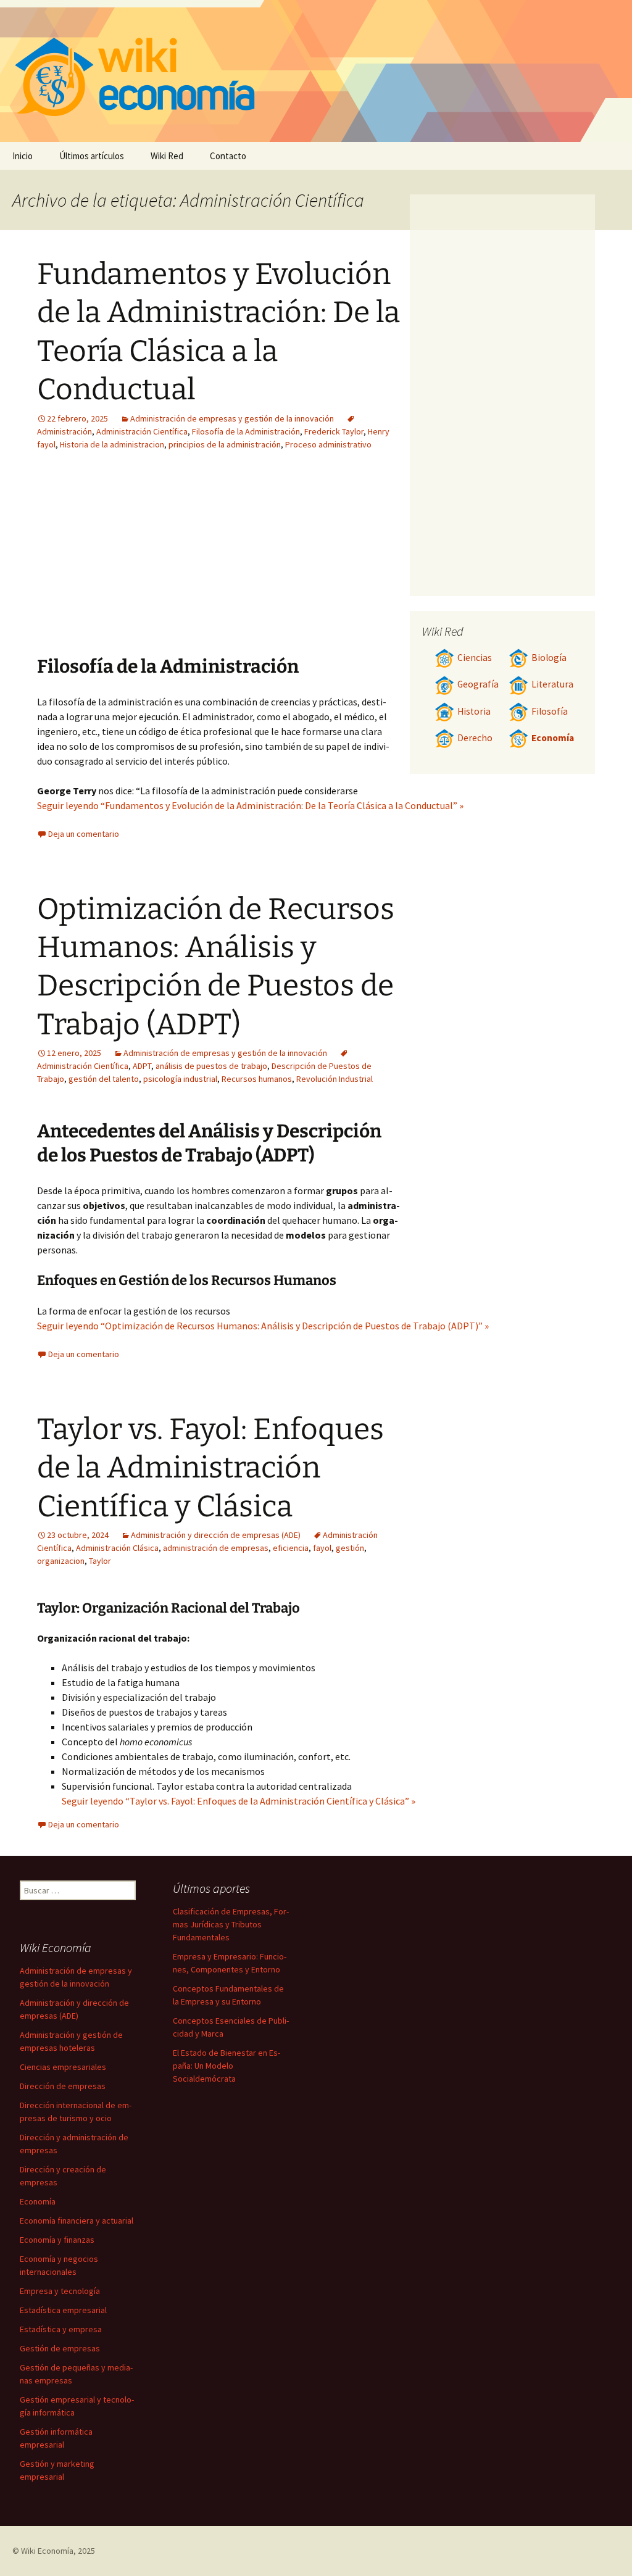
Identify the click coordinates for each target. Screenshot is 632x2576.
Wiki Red (167, 156)
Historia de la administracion (112, 444)
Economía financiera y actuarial (77, 2221)
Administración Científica (142, 431)
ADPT (142, 1066)
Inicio (23, 156)
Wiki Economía (47, 2551)
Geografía (478, 684)
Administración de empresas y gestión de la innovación (232, 418)
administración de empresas (216, 1548)
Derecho (475, 738)
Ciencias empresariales (63, 2067)
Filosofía (550, 711)
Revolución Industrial (335, 1079)
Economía (553, 738)
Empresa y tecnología (60, 2291)
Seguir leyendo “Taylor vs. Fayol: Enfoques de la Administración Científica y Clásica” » (239, 1801)
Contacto (228, 156)
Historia (474, 711)
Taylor (100, 1561)
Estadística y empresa (61, 2329)
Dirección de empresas (63, 2086)
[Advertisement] (147, 562)
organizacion (61, 1561)
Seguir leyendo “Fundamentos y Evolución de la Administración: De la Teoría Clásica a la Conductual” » (250, 805)
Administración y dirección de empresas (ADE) (216, 1535)
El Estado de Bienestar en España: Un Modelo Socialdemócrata (227, 2066)
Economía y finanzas (57, 2240)
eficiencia (291, 1548)
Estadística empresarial (63, 2310)
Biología (549, 658)
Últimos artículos (92, 156)
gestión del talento (104, 1079)
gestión (350, 1548)
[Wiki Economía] (316, 71)
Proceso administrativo (328, 444)
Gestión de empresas (60, 2348)
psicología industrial (180, 1079)
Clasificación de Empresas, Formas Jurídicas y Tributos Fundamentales (231, 1924)
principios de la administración (225, 444)
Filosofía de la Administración (246, 431)
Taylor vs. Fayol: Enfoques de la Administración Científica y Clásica (210, 1468)
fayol (322, 1548)
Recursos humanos (257, 1079)
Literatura (552, 684)
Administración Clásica (117, 1548)
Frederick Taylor (334, 431)
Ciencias (475, 658)
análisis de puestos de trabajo (211, 1066)
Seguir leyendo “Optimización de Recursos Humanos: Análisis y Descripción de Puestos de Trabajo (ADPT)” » (263, 1326)
